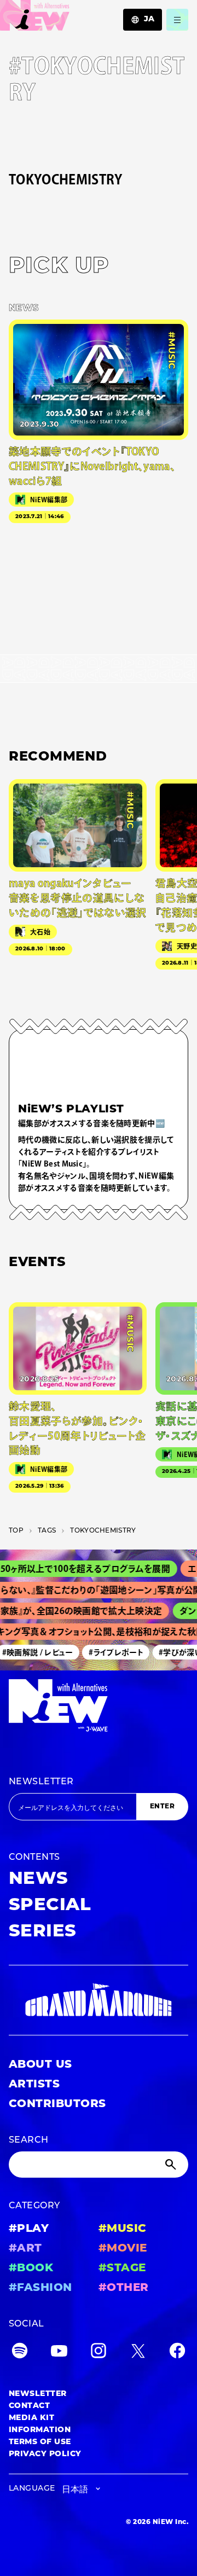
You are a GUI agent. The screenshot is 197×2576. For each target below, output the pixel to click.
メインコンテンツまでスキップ (72, 14)
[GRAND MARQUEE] (99, 2000)
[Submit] (172, 2165)
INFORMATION (40, 2430)
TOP (16, 1531)
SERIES (43, 1932)
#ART (25, 2249)
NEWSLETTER (41, 1782)
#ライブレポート (110, 1652)
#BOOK (31, 2268)
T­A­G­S (47, 1531)
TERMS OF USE (40, 2442)
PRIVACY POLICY (45, 2454)
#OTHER (124, 2288)
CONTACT (29, 2406)
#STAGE (122, 2268)
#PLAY (29, 2229)
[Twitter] (138, 2353)
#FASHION (40, 2288)
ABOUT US (40, 2065)
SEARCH (29, 2140)
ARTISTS (34, 2085)
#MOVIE (123, 2249)
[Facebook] (177, 2353)
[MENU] (177, 20)
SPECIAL (50, 1906)
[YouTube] (59, 2353)
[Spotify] (20, 2353)
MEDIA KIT (31, 2418)
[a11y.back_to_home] (35, 18)
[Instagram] (99, 2353)
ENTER (162, 1807)
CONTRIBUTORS (57, 2104)
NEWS (39, 1879)
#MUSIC (123, 2229)
